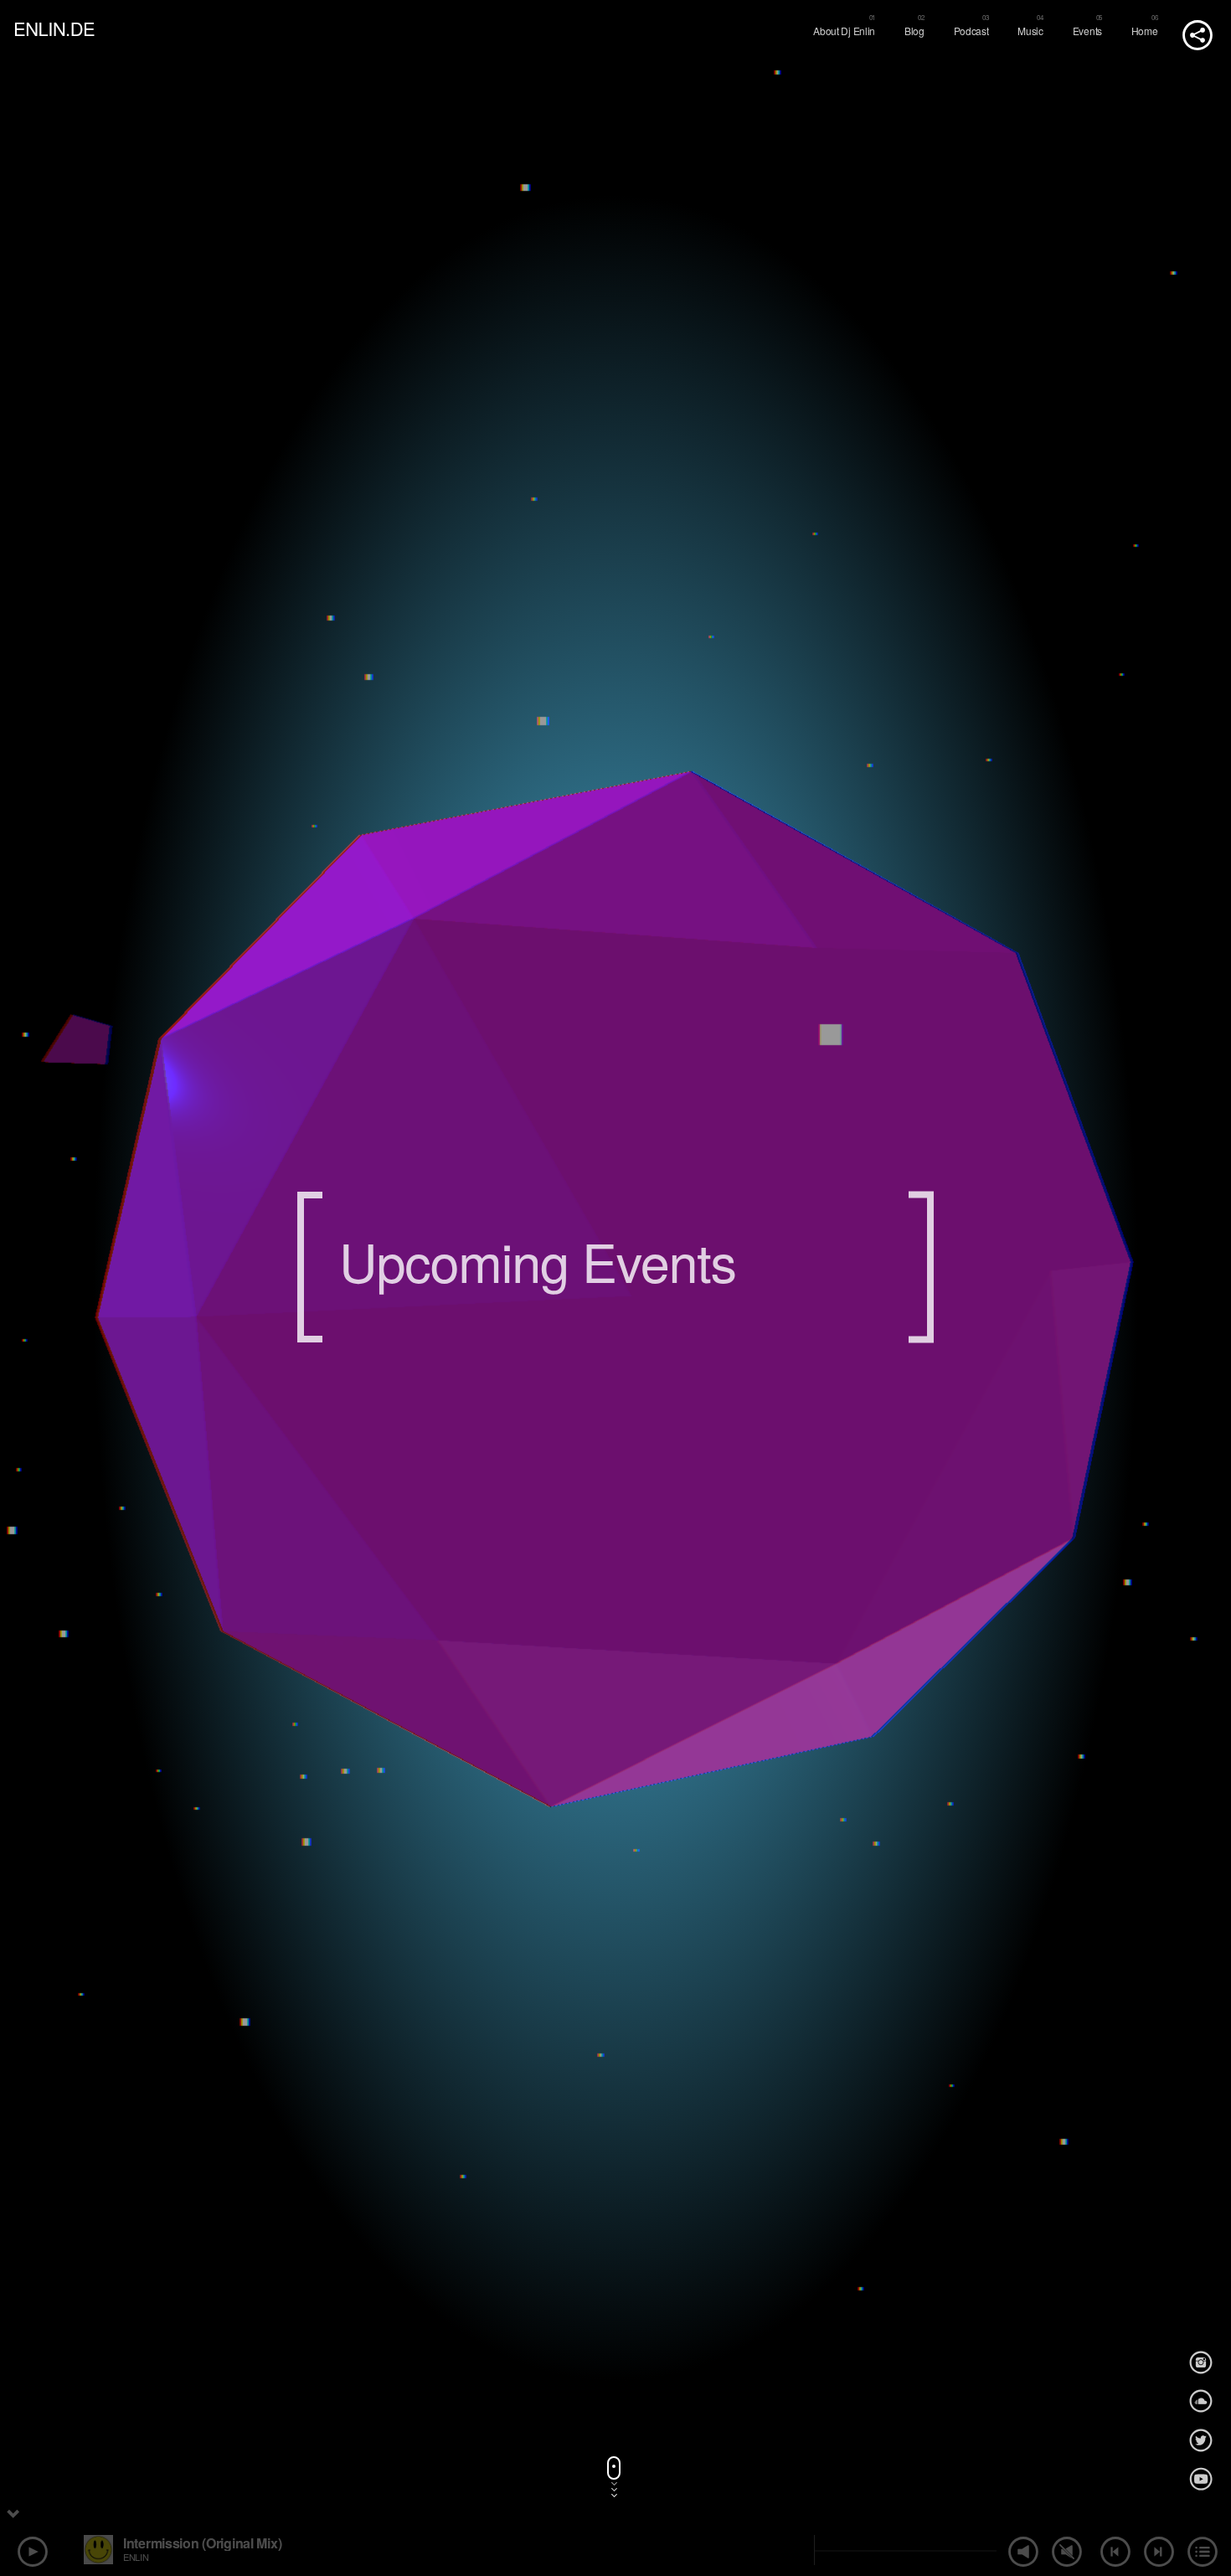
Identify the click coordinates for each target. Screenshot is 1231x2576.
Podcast (971, 31)
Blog (914, 31)
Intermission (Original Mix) (202, 2543)
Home (1145, 31)
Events (1087, 31)
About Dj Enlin (844, 31)
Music (1030, 31)
